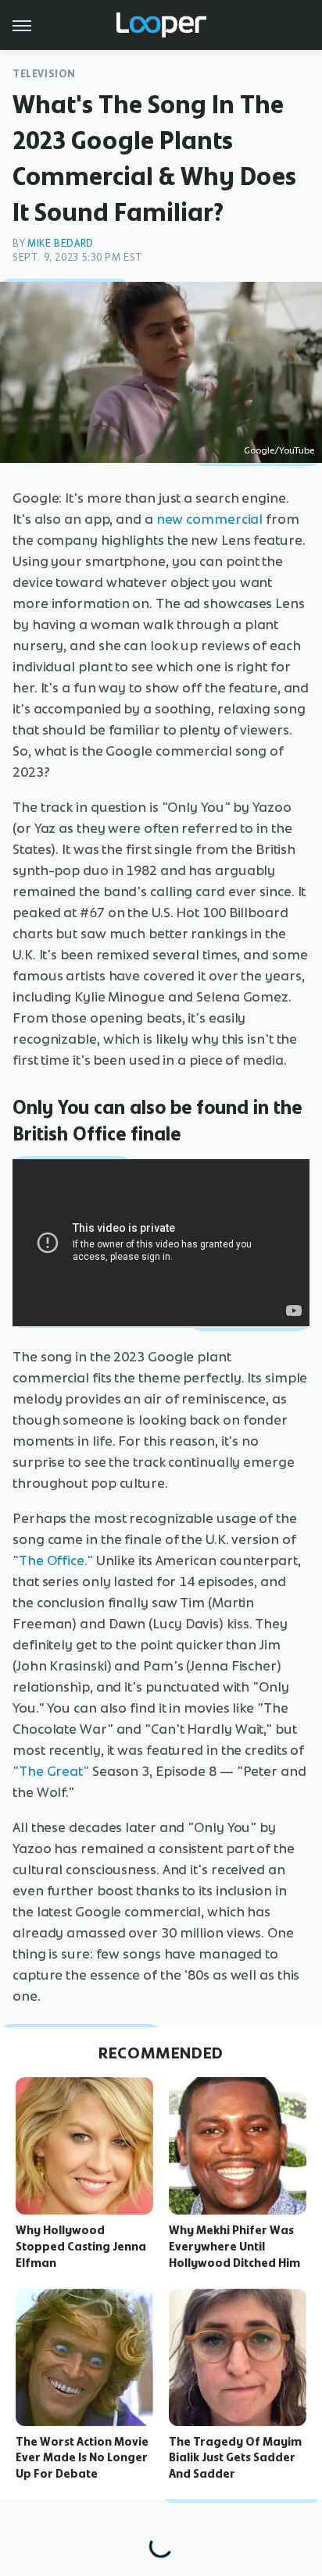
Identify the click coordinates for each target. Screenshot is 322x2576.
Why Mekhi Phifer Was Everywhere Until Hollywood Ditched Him (234, 2247)
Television (44, 74)
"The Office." (53, 1560)
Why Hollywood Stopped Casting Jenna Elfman (81, 2247)
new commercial (210, 519)
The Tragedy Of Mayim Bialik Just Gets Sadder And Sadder (235, 2458)
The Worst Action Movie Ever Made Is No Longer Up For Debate (82, 2458)
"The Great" (51, 1771)
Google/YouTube (279, 450)
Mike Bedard (61, 243)
